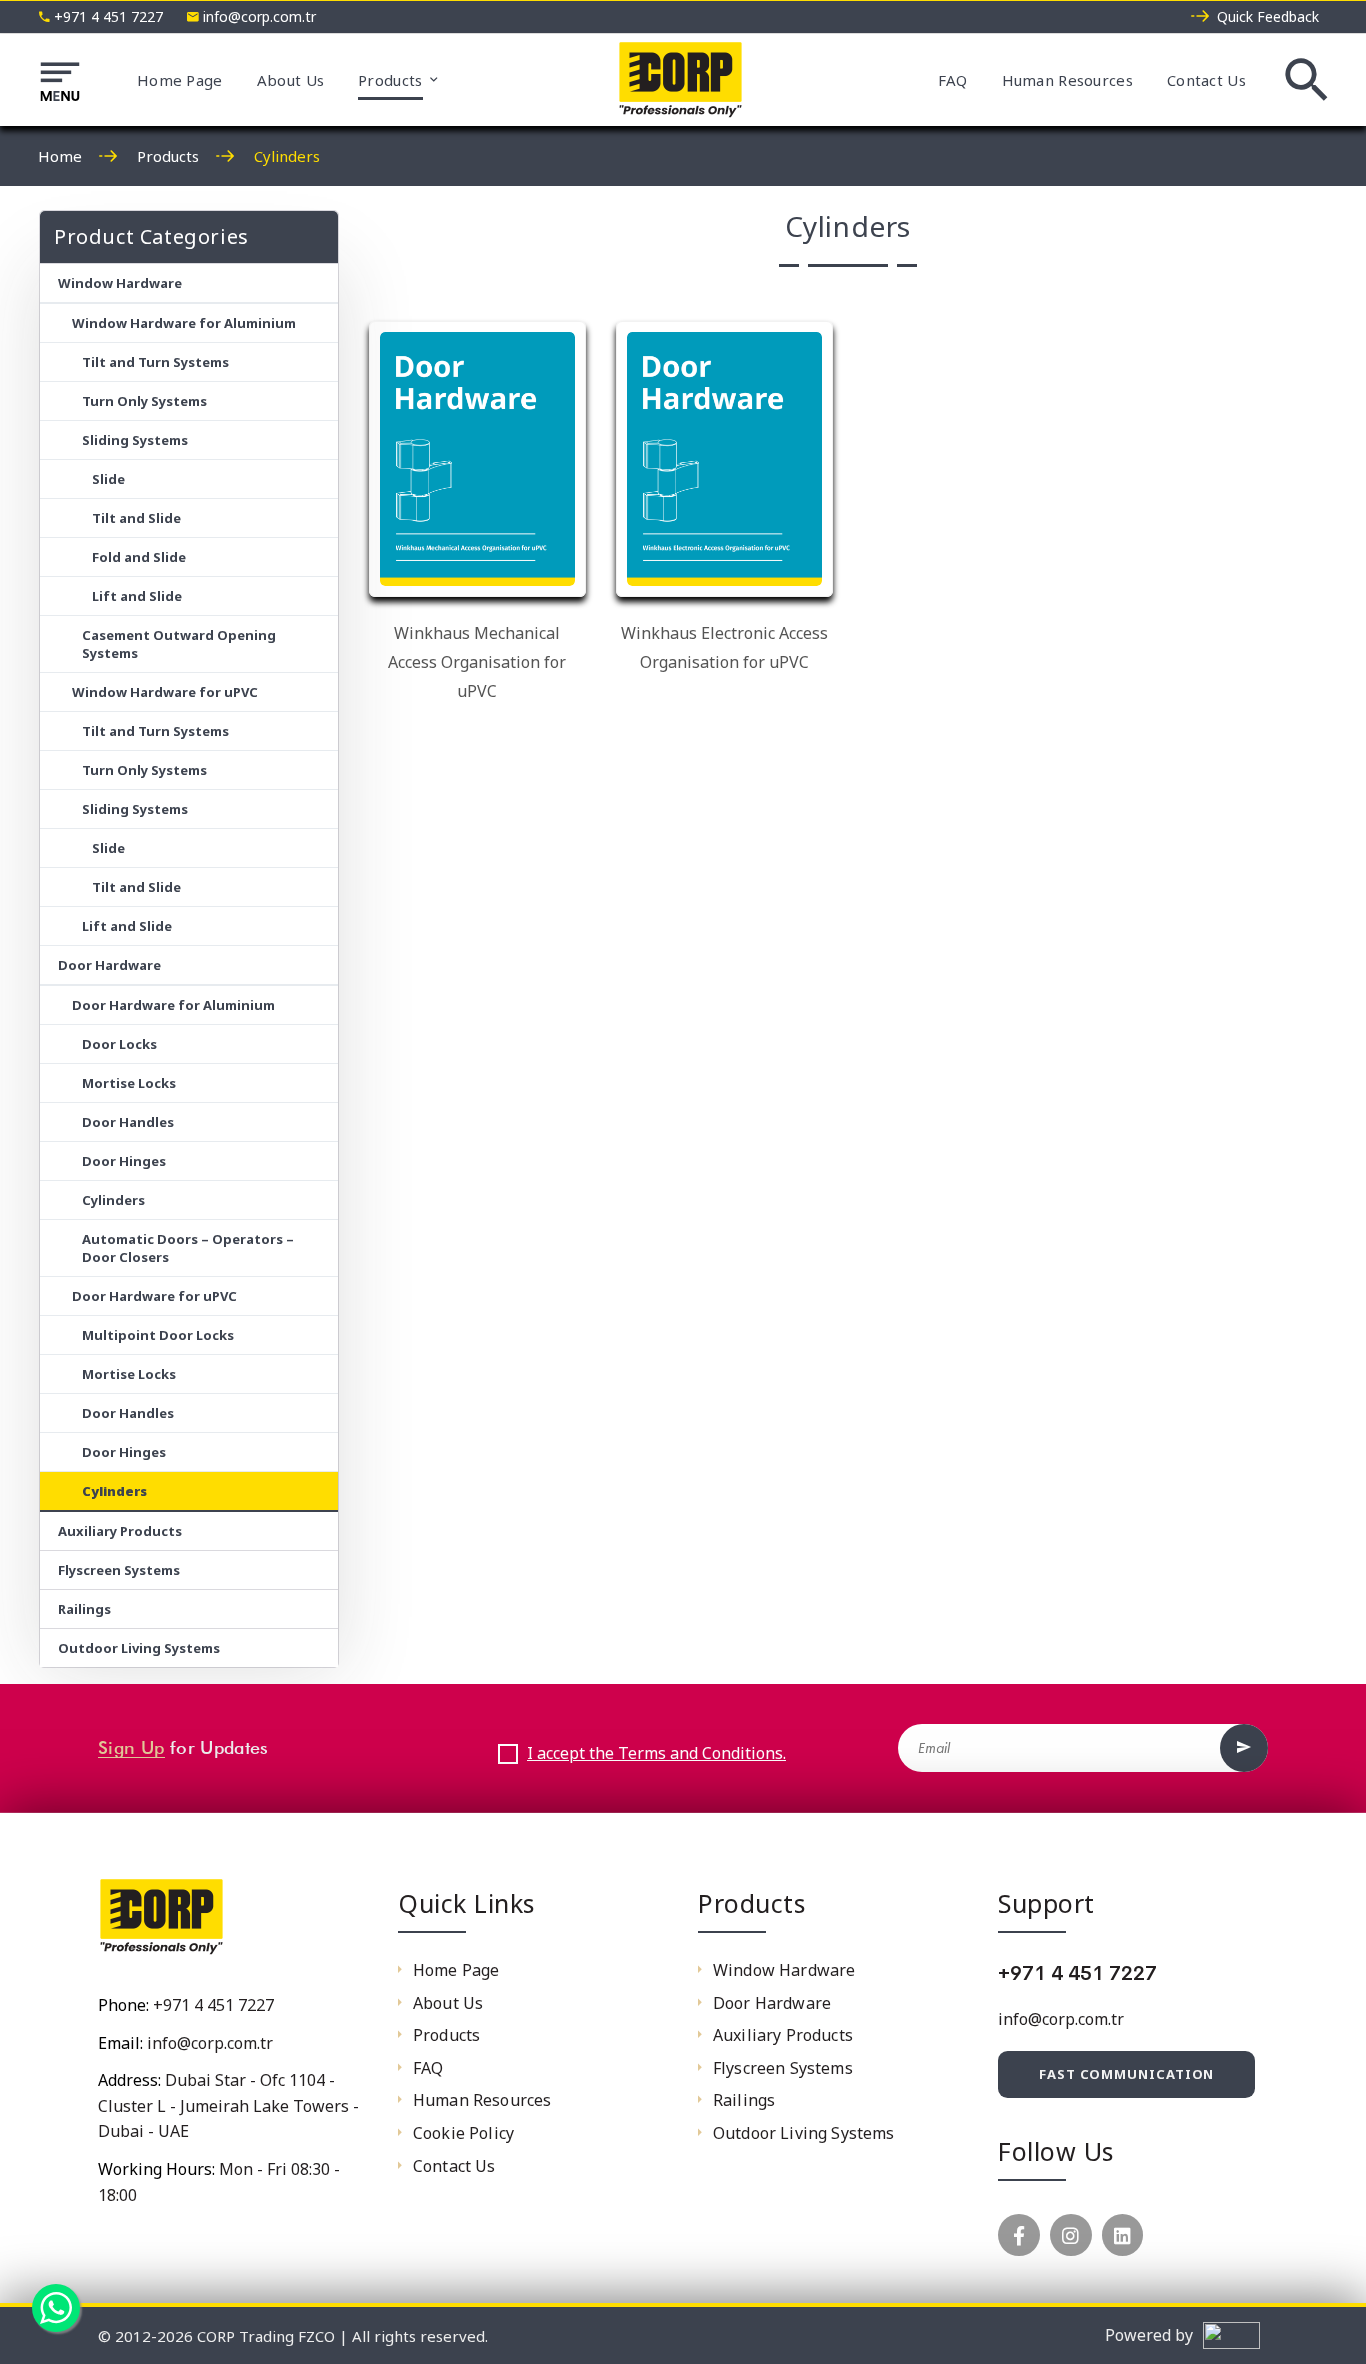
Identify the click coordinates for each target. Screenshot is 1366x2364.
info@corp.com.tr (259, 16)
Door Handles (128, 1122)
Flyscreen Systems (119, 1570)
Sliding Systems (135, 440)
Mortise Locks (129, 1083)
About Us (290, 80)
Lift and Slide (137, 596)
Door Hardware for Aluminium (173, 1005)
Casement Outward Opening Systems (179, 644)
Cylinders (113, 1200)
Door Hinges (124, 1161)
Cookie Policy (463, 2133)
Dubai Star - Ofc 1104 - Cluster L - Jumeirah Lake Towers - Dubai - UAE (228, 2105)
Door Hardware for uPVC (154, 1296)
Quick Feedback (1268, 16)
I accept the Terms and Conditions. (656, 1753)
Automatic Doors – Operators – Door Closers (188, 1248)
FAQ (953, 80)
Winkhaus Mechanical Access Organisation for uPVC (477, 662)
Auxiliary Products (120, 1531)
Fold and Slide (139, 557)
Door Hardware (109, 965)
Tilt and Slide (136, 518)
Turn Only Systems (144, 401)
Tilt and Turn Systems (155, 362)
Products (390, 80)
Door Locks (119, 1044)
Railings (84, 1609)
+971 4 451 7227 (108, 16)
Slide (108, 479)
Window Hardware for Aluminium (184, 323)
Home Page (180, 80)
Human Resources (1068, 80)
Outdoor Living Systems (139, 1648)
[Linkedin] (1123, 2235)
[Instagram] (1071, 2235)
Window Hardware (120, 283)
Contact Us (1206, 80)
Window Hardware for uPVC (165, 692)
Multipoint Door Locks (158, 1335)
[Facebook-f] (1019, 2235)
